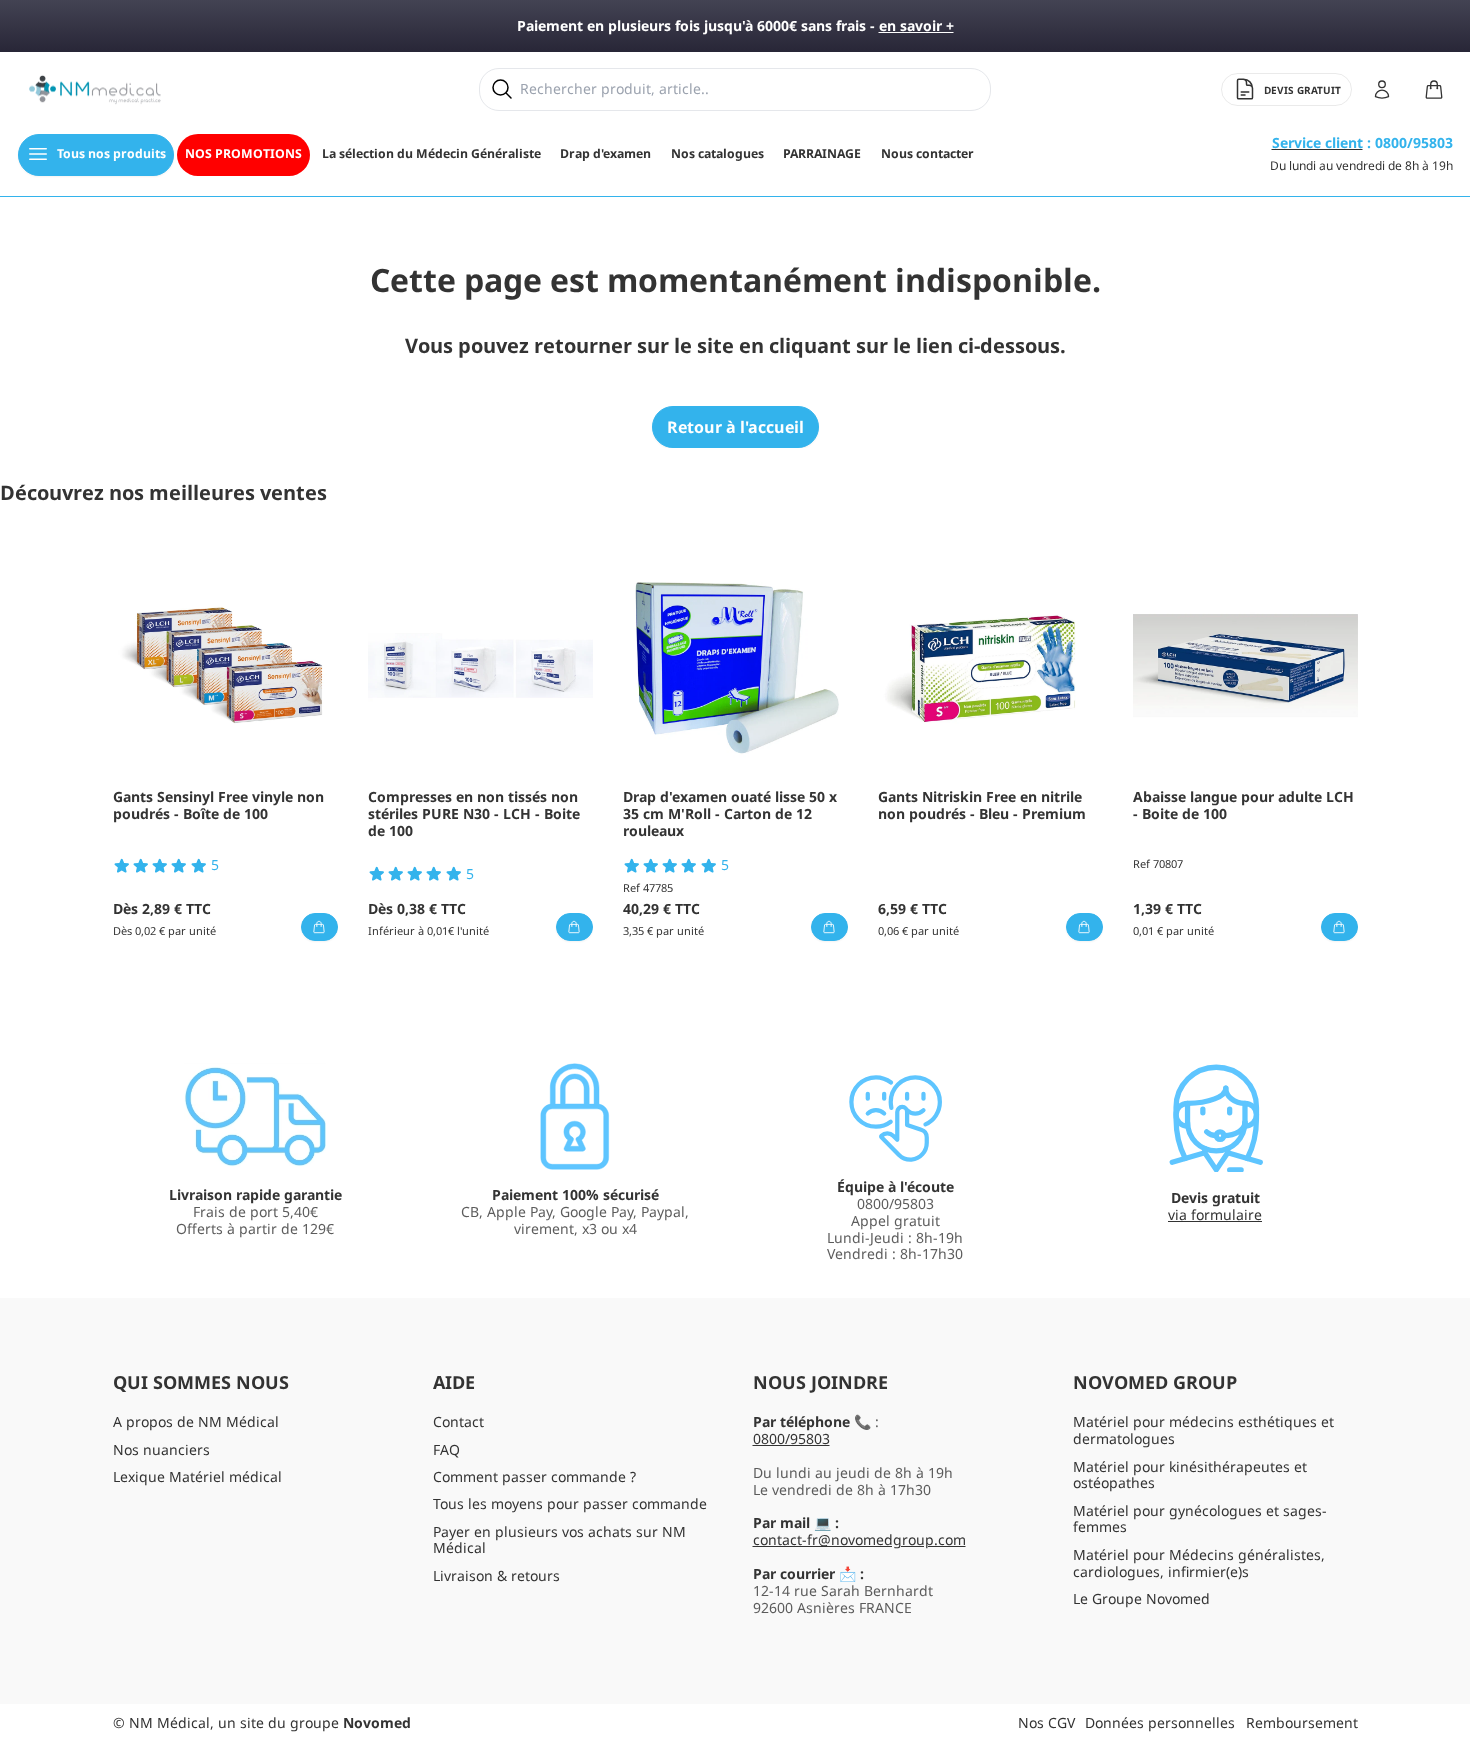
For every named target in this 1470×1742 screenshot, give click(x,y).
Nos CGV (1046, 1722)
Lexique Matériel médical (197, 1476)
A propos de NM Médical (196, 1421)
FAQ (446, 1449)
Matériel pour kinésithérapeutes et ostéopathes (1190, 1475)
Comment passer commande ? (534, 1476)
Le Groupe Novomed (1141, 1598)
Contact (458, 1421)
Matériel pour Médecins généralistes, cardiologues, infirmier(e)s (1199, 1563)
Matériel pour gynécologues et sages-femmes (1200, 1519)
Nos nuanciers (161, 1449)
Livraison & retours (496, 1575)
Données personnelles (1160, 1722)
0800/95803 (791, 1438)
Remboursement (1302, 1722)
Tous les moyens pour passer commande (570, 1503)
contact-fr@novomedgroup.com (859, 1539)
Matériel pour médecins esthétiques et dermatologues (1203, 1430)
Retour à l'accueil (735, 427)
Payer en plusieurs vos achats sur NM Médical (559, 1540)
